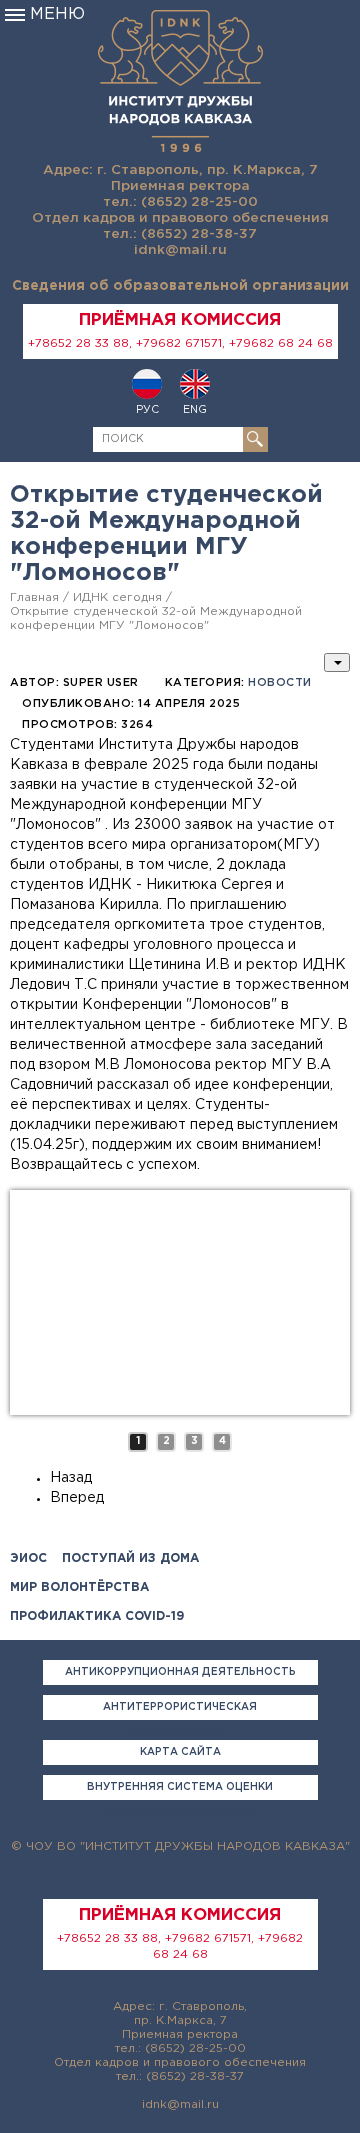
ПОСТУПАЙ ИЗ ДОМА (130, 1558)
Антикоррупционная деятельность (180, 1672)
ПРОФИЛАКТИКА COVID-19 (97, 1616)
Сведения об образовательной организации (180, 286)
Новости (280, 683)
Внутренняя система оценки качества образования (180, 1791)
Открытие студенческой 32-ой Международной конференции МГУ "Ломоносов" (156, 618)
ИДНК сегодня (117, 597)
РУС (147, 410)
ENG (195, 410)
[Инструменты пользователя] (337, 662)
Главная (34, 597)
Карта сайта (180, 1752)
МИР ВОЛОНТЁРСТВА (79, 1587)
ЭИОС (28, 1558)
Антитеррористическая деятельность (180, 1711)
